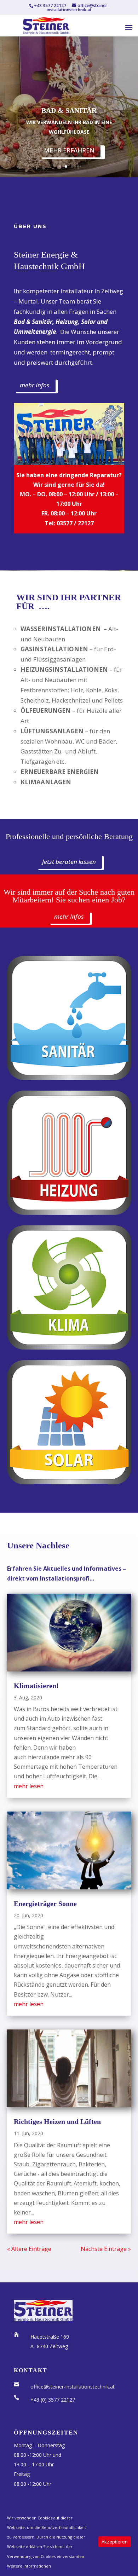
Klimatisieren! (36, 1686)
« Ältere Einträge (29, 2249)
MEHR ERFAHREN (69, 150)
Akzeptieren (115, 2542)
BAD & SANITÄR (69, 110)
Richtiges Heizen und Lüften (57, 2121)
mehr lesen (29, 1786)
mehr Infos (35, 385)
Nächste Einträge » (106, 2249)
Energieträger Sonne (45, 1904)
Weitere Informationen (29, 2566)
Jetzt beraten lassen (69, 862)
